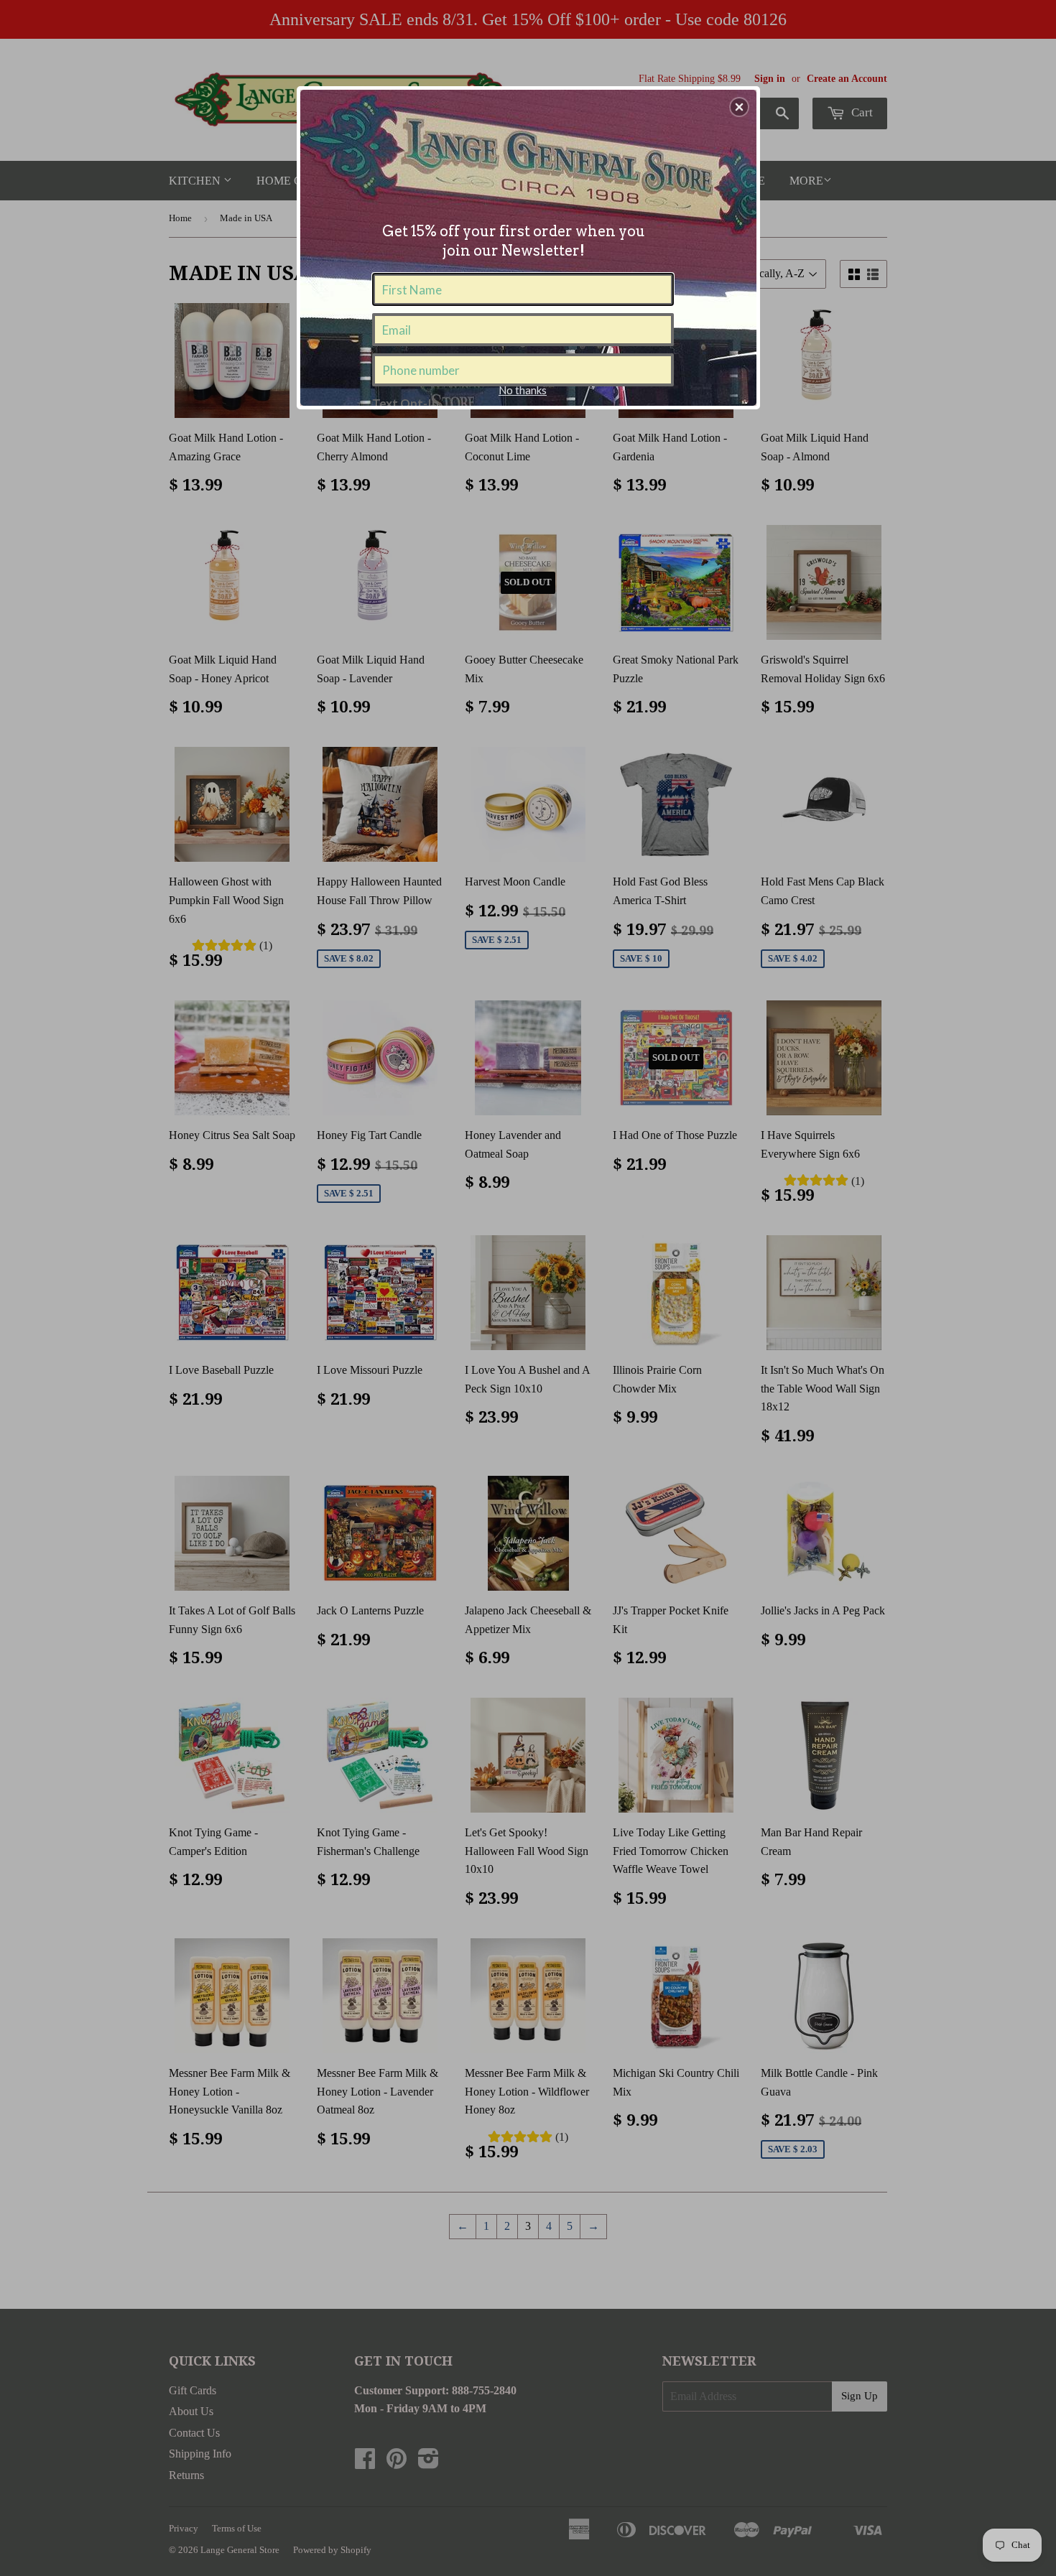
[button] (739, 107)
